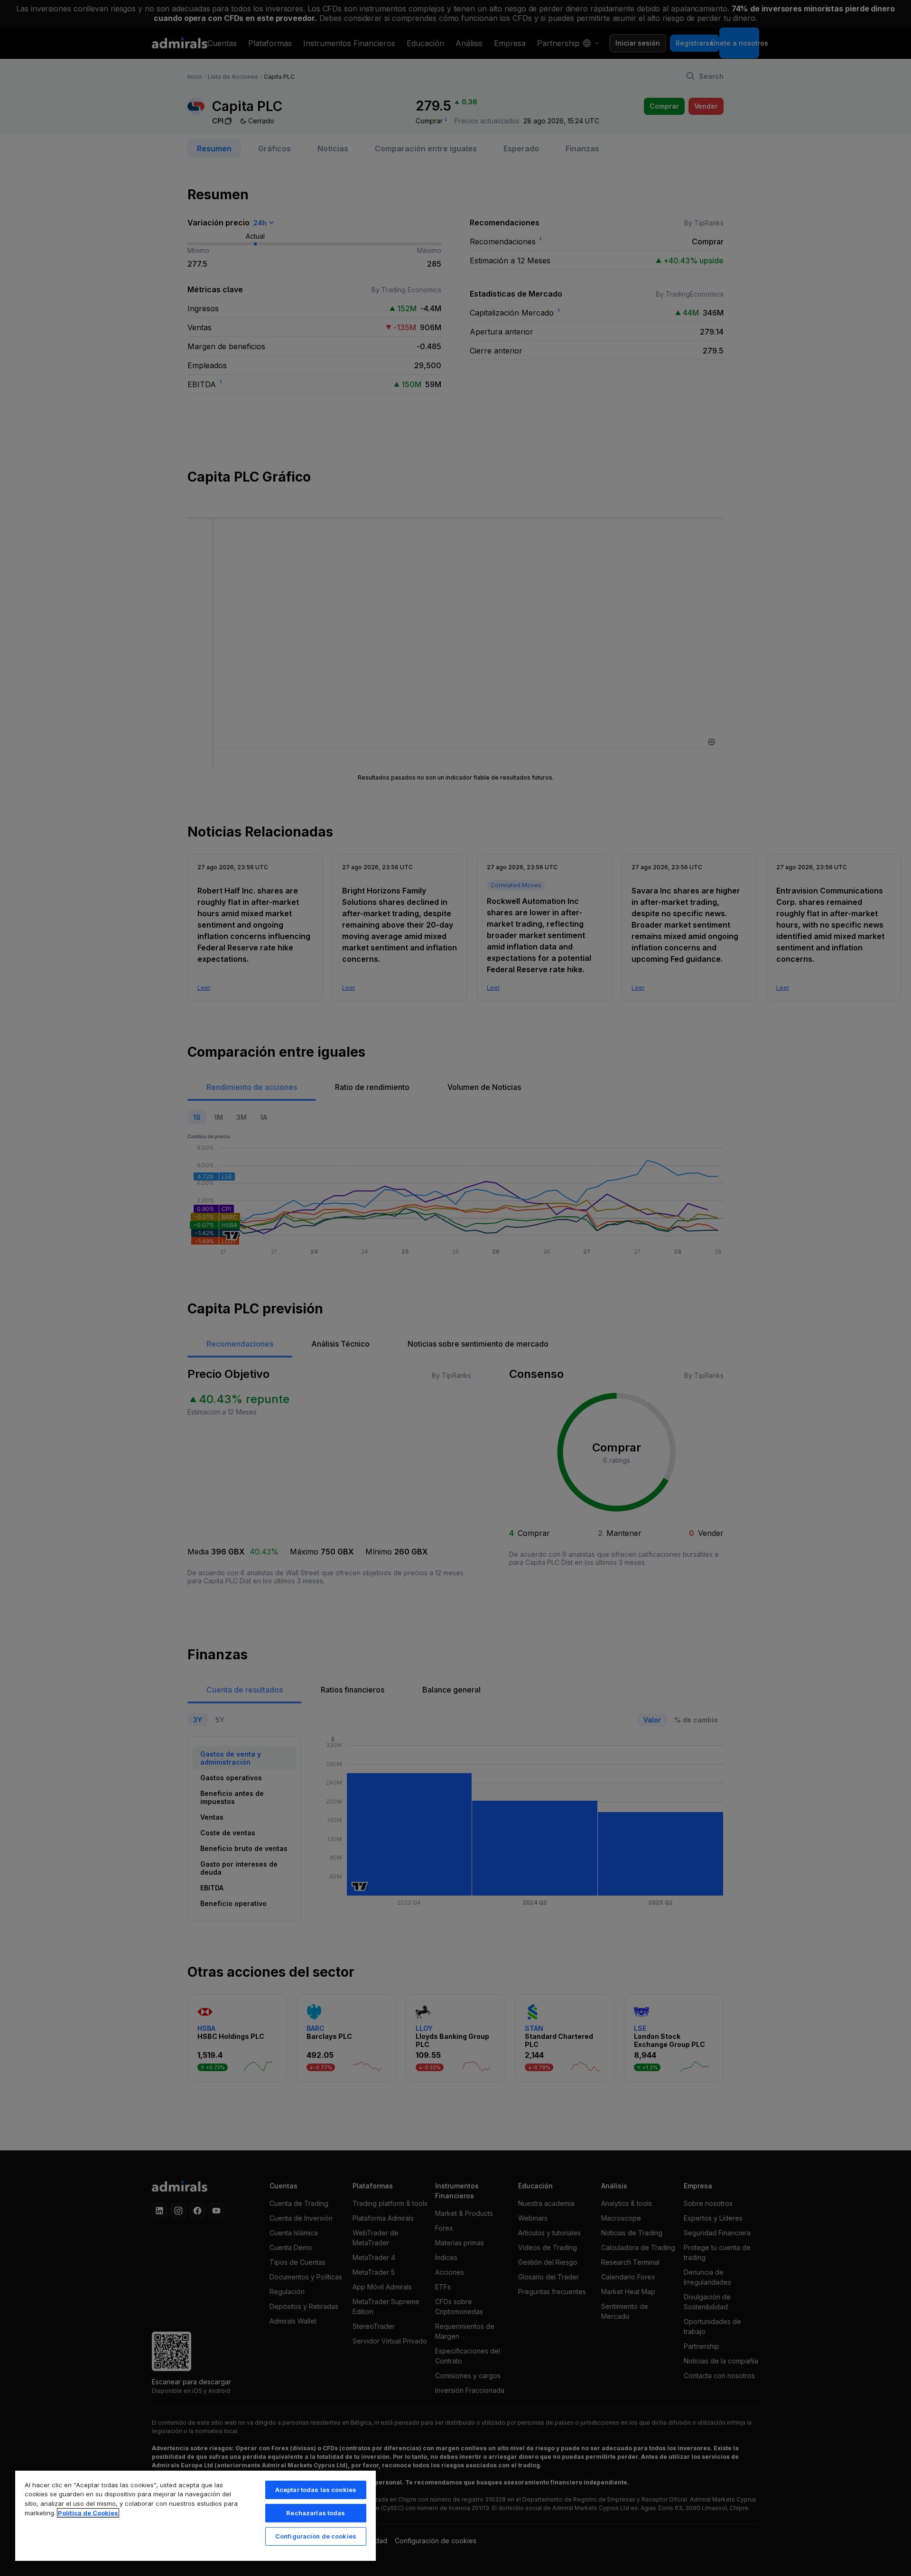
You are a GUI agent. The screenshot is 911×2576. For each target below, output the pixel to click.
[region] (195, 2515)
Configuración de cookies (316, 2536)
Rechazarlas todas (316, 2513)
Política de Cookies (88, 2513)
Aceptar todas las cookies (316, 2490)
